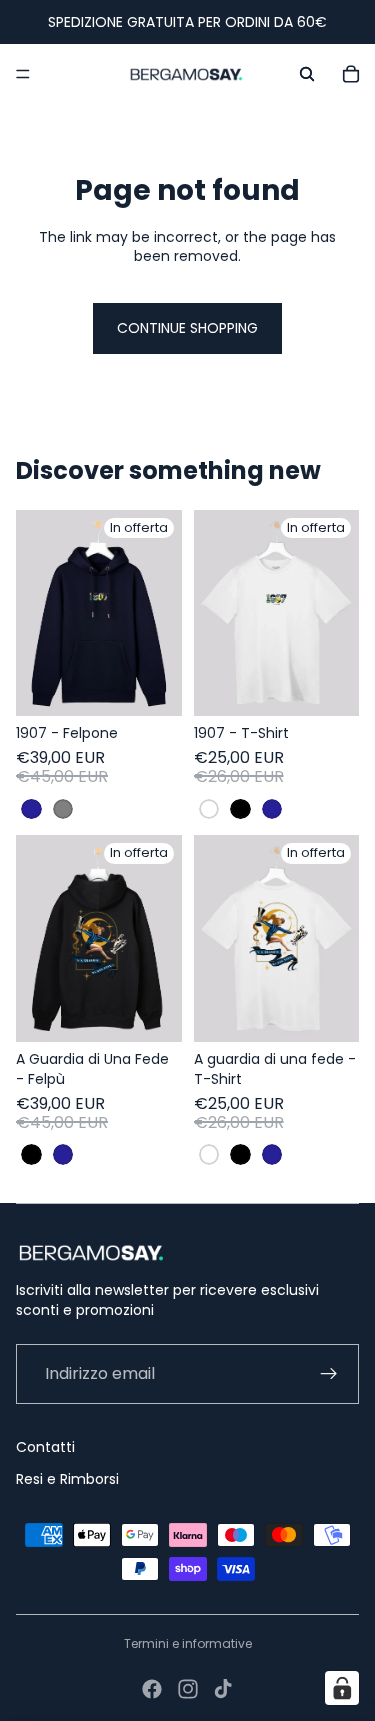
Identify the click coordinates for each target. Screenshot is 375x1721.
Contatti (45, 1447)
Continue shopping (187, 328)
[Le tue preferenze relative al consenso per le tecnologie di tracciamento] (342, 1688)
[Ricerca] (307, 74)
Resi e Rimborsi (67, 1479)
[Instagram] (188, 1689)
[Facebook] (152, 1689)
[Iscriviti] (329, 1374)
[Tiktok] (223, 1689)
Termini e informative (188, 1643)
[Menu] (23, 74)
